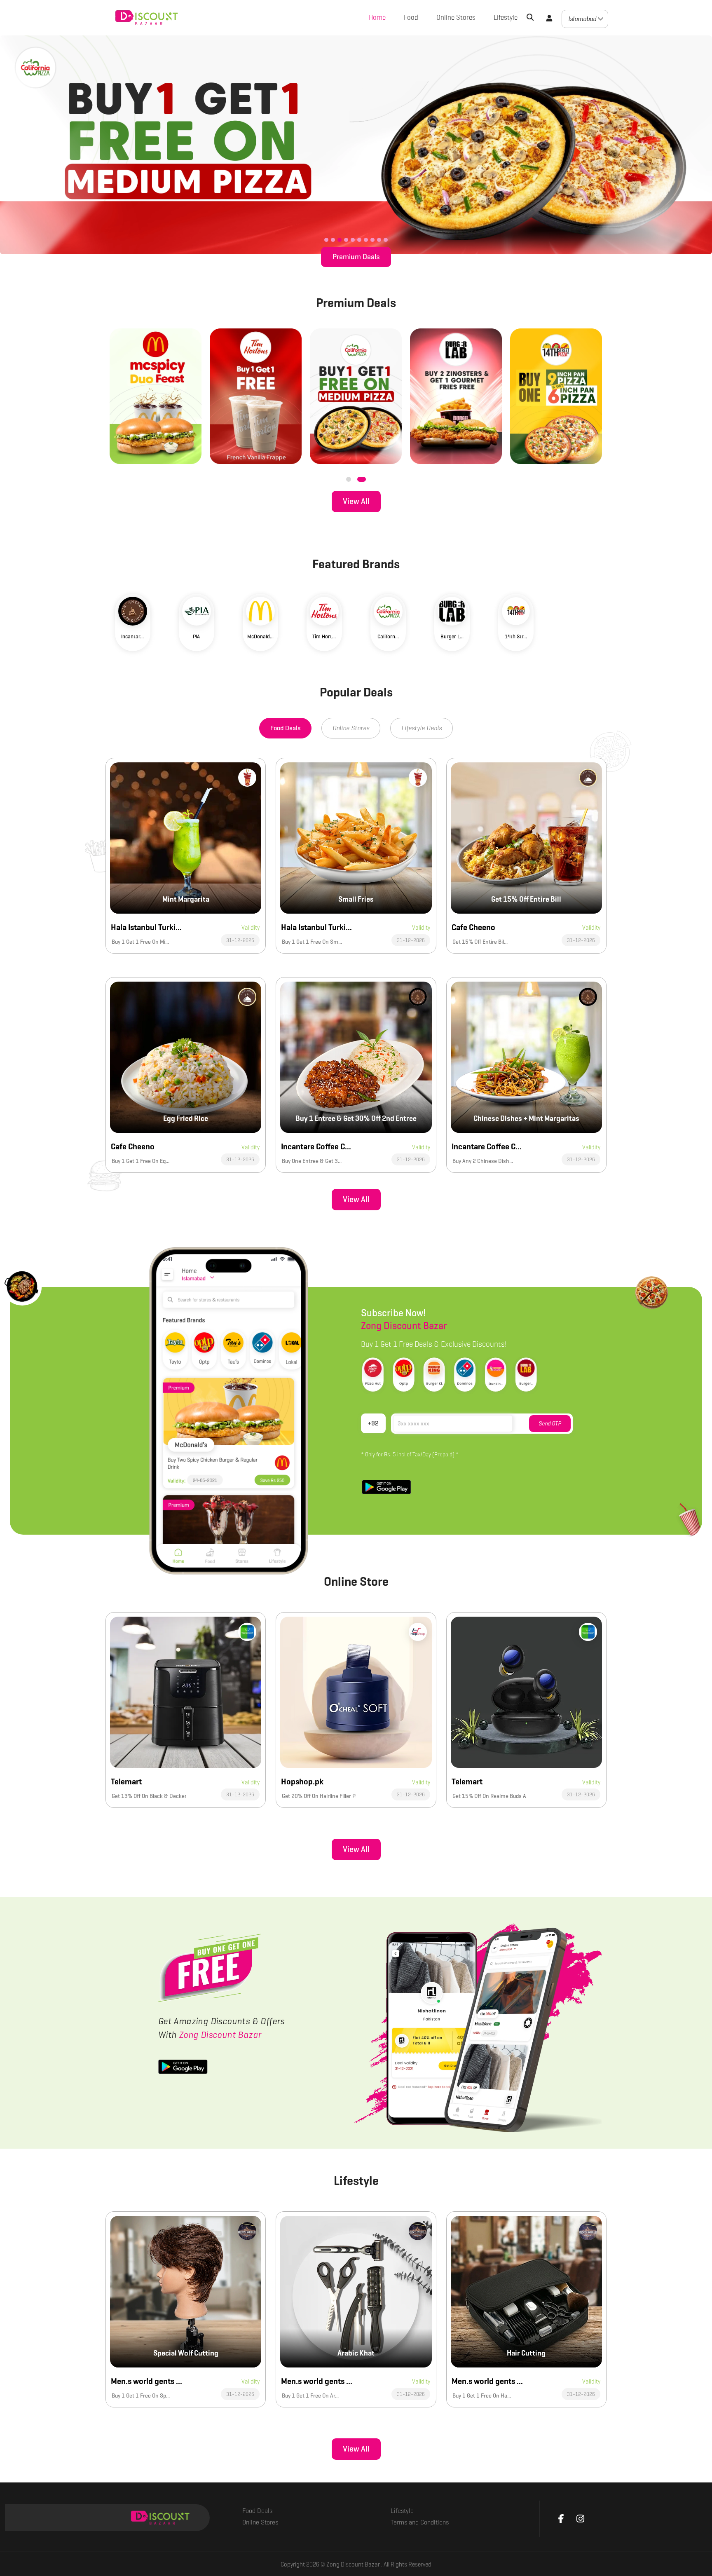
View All (356, 501)
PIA (196, 636)
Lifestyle (506, 18)
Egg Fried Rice (186, 1118)
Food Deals (257, 2511)
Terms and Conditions (420, 2522)
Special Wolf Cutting (186, 2353)
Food (411, 18)
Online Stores (456, 18)
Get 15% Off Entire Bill (526, 899)
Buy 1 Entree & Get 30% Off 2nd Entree (356, 1118)
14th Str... (516, 636)
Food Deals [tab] (285, 728)
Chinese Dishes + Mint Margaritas (526, 1118)
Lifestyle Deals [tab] (422, 728)
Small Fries (356, 899)
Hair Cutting (526, 2353)
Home (377, 18)
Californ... (388, 636)
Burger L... (452, 636)
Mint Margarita (186, 899)
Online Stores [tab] (351, 728)
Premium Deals (356, 257)
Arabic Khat (356, 2353)
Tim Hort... (324, 636)
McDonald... (260, 636)
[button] (549, 18)
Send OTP (550, 1424)
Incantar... (132, 636)
